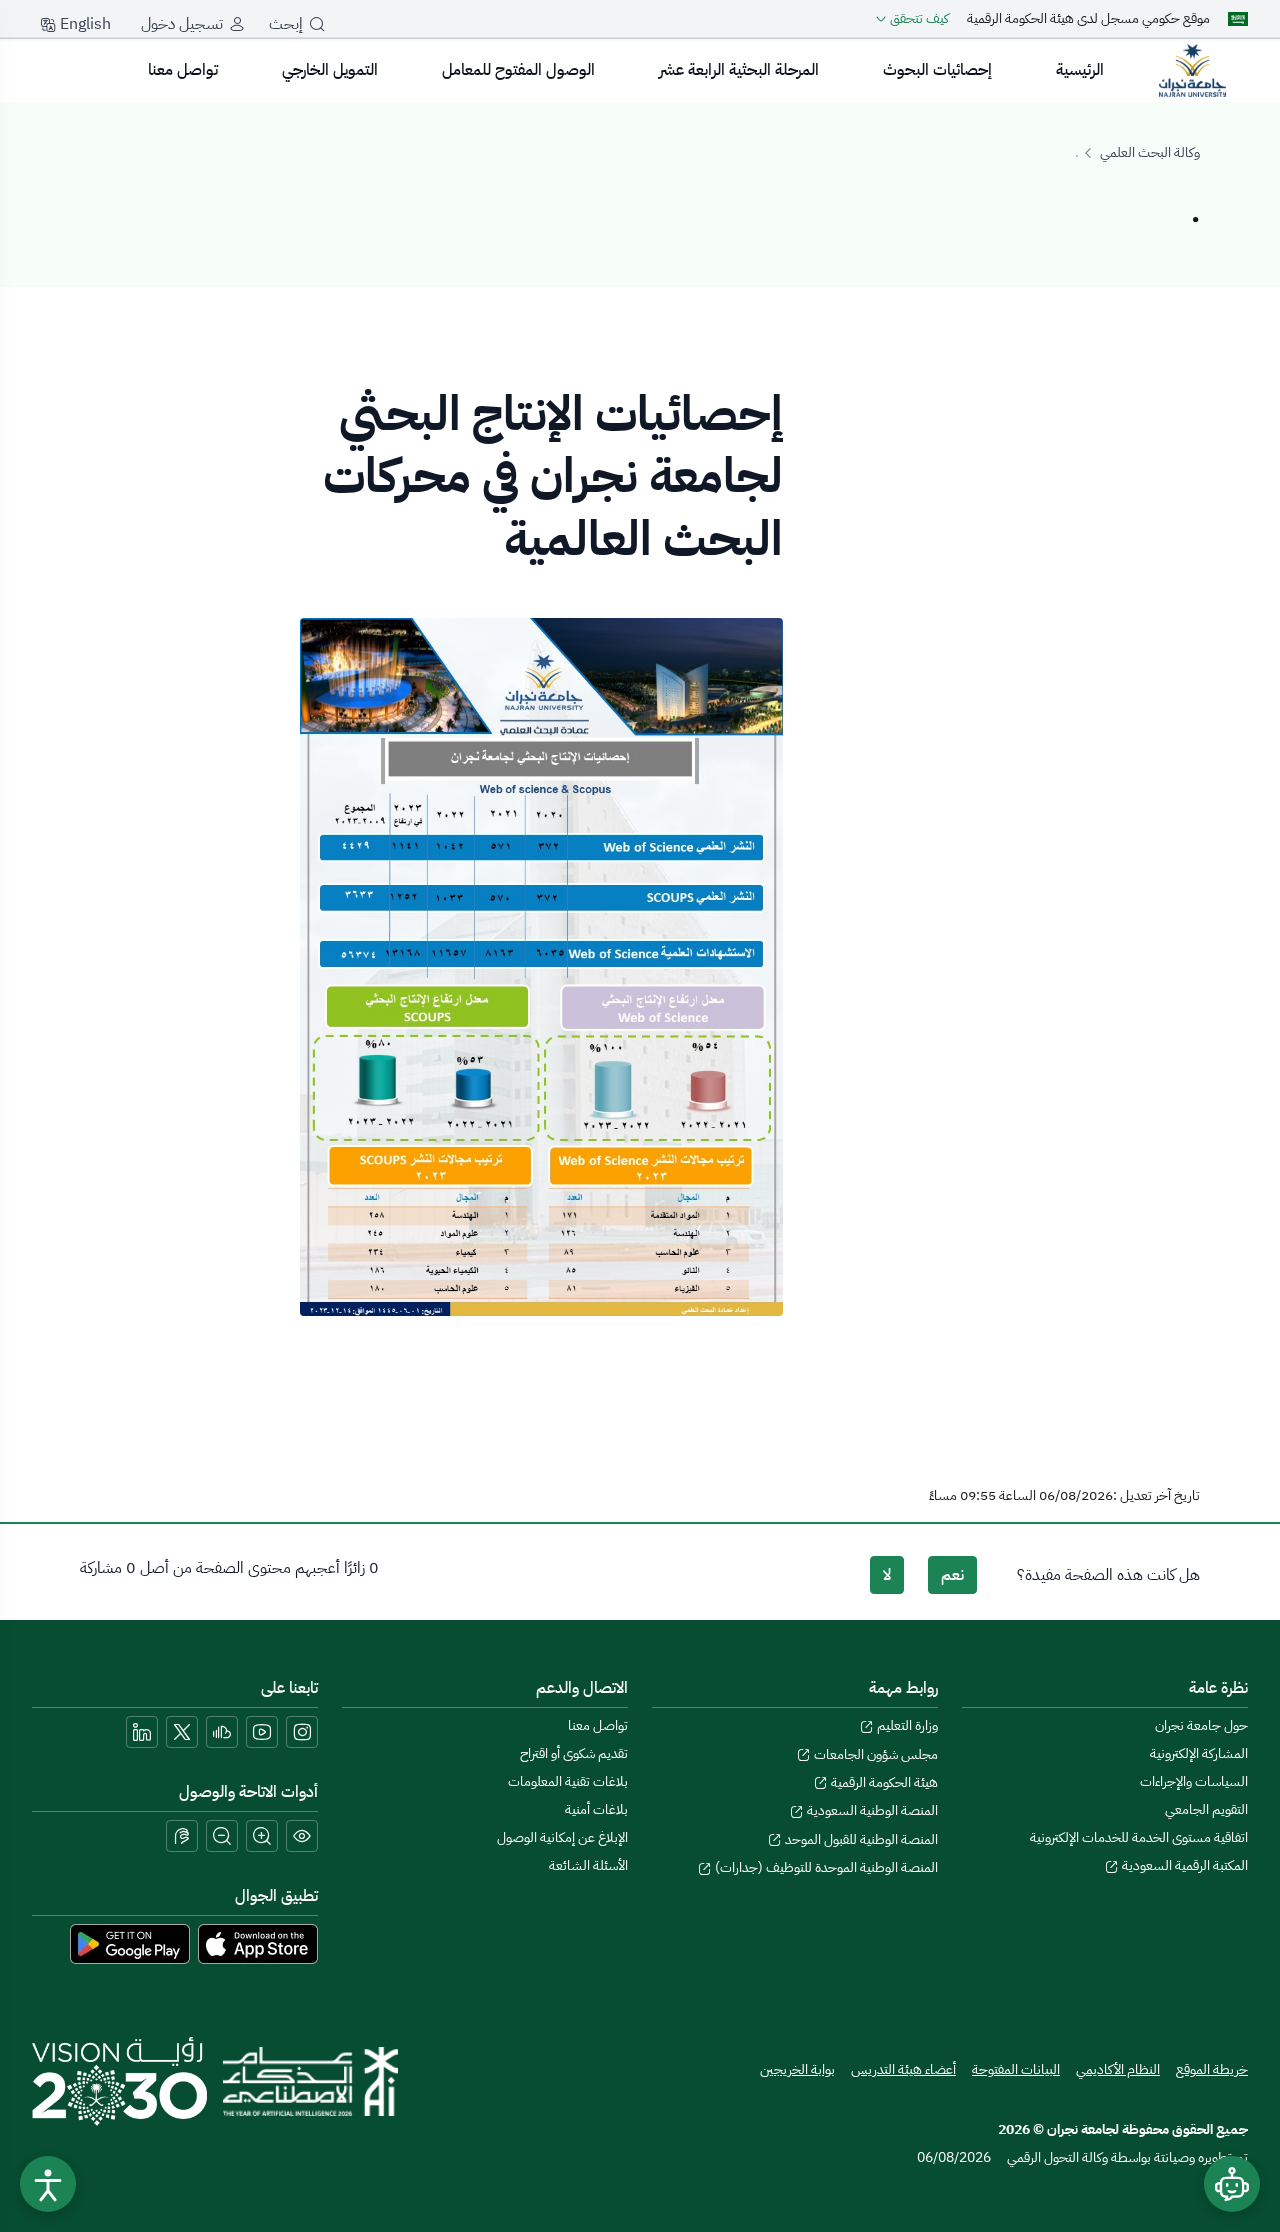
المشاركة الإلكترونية (1199, 1753)
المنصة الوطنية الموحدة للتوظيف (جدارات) (825, 1867)
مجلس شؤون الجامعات (874, 1754)
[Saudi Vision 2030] (119, 2081)
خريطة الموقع (1212, 2069)
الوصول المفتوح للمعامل (518, 70)
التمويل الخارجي (330, 70)
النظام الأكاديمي (1118, 2069)
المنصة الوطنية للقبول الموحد (860, 1839)
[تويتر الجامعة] (182, 1732)
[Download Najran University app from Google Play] (130, 1943)
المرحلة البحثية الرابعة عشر (739, 70)
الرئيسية (1080, 70)
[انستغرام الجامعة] (302, 1732)
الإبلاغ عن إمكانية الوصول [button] (562, 1837)
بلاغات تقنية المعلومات (568, 1781)
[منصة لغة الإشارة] (182, 1836)
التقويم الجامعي (1206, 1809)
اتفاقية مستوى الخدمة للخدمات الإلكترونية (1139, 1837)
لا (887, 1575)
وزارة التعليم (906, 1725)
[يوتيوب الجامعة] (262, 1732)
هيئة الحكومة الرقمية (883, 1782)
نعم (952, 1575)
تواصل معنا (183, 70)
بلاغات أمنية (596, 1809)
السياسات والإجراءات (1194, 1781)
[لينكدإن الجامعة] (142, 1732)
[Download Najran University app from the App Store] (258, 1943)
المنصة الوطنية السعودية (871, 1810)
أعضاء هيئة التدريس (903, 2069)
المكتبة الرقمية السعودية (1183, 1865)
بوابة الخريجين (797, 2069)
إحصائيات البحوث (937, 70)
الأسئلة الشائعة (588, 1865)
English (83, 24)
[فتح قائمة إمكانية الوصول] (48, 2184)
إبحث (286, 24)
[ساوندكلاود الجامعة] (222, 1732)
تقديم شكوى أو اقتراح (574, 1753)
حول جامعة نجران (1201, 1725)
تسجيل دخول (182, 24)
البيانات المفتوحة (1016, 2069)
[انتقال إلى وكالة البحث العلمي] (1192, 70)
